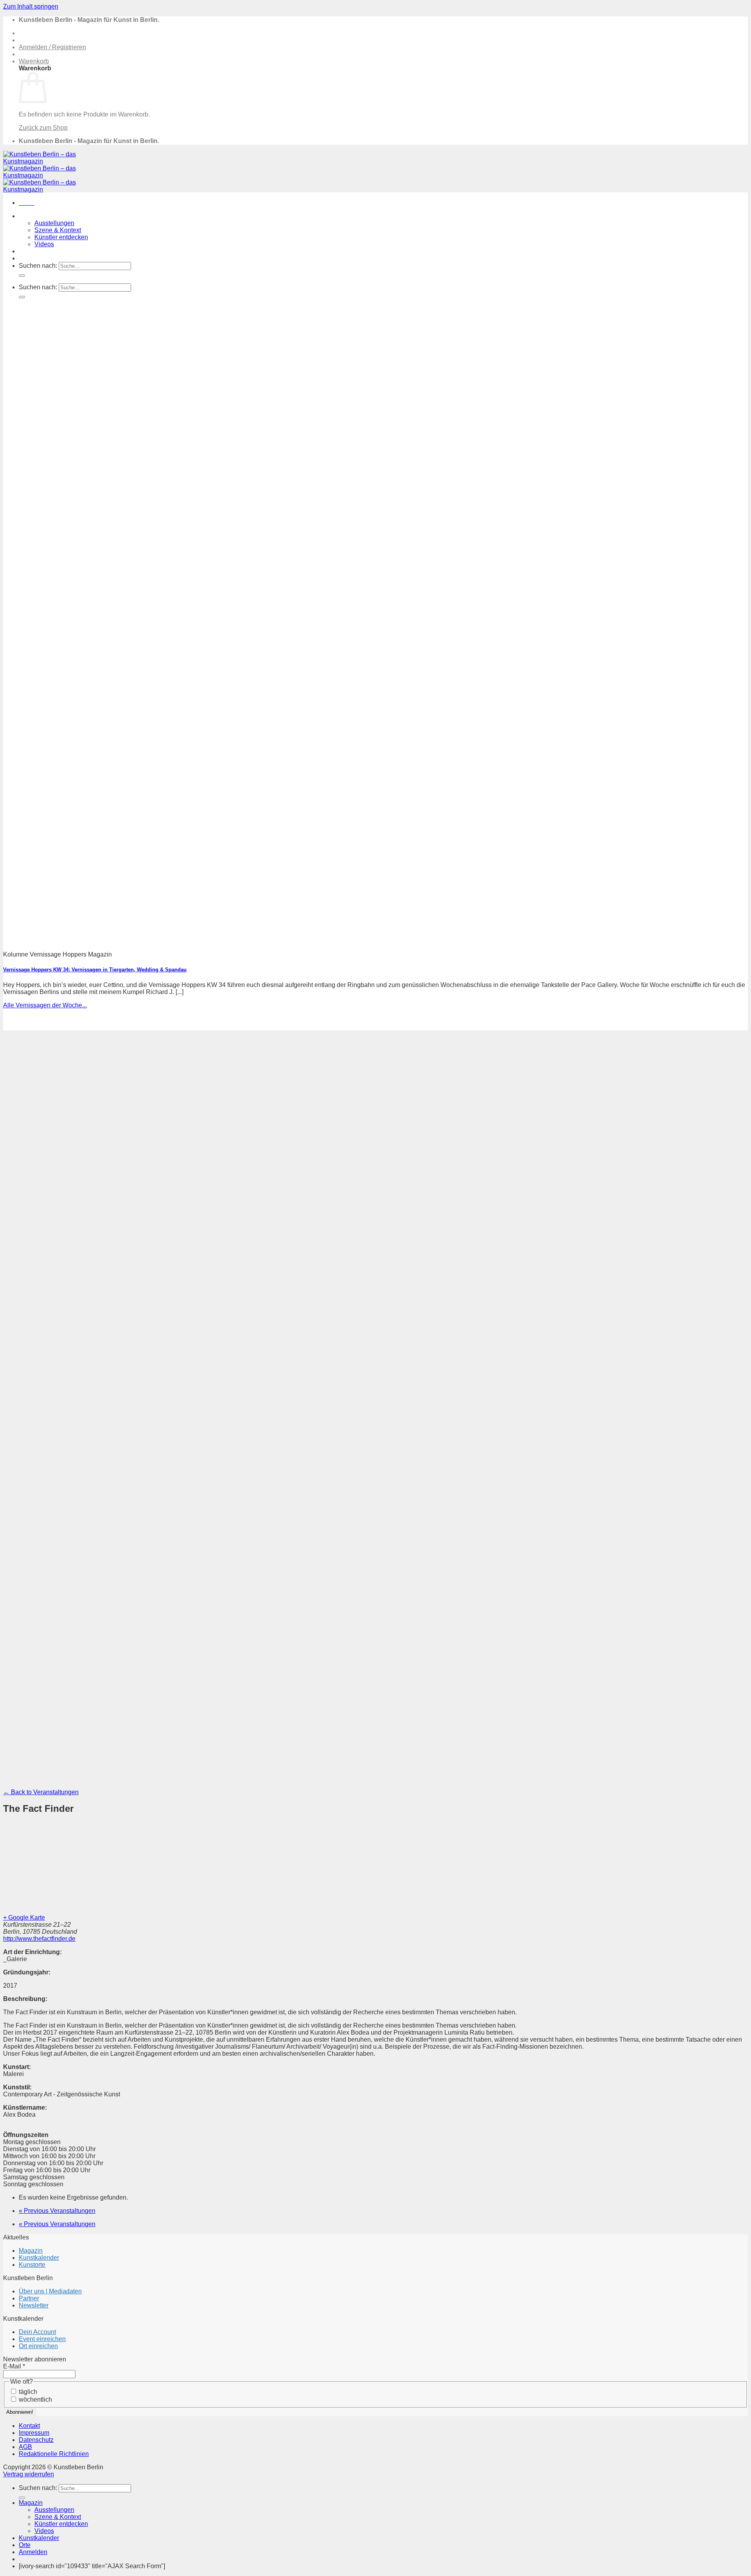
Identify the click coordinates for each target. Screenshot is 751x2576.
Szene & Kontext (58, 230)
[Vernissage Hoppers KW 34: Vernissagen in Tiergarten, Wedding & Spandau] (214, 941)
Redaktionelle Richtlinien (54, 2454)
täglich (27, 2392)
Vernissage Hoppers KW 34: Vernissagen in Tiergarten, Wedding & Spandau (95, 970)
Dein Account (37, 2332)
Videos (44, 244)
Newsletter (34, 2305)
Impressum (34, 2433)
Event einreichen (42, 2339)
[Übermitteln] (22, 276)
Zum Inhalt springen (31, 6)
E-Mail (14, 2366)
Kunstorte (32, 2265)
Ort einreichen (38, 2346)
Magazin (31, 216)
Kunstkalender (39, 251)
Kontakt (29, 2426)
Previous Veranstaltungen (57, 2211)
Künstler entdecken (61, 237)
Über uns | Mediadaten (50, 2291)
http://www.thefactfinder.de (39, 1939)
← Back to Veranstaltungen (41, 1792)
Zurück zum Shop (43, 128)
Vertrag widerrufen (29, 2474)
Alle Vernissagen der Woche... (45, 1005)
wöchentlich (35, 2400)
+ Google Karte (24, 1918)
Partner (29, 2298)
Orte (25, 258)
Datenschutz (36, 2440)
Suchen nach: (38, 266)
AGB (25, 2447)
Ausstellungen (54, 223)
